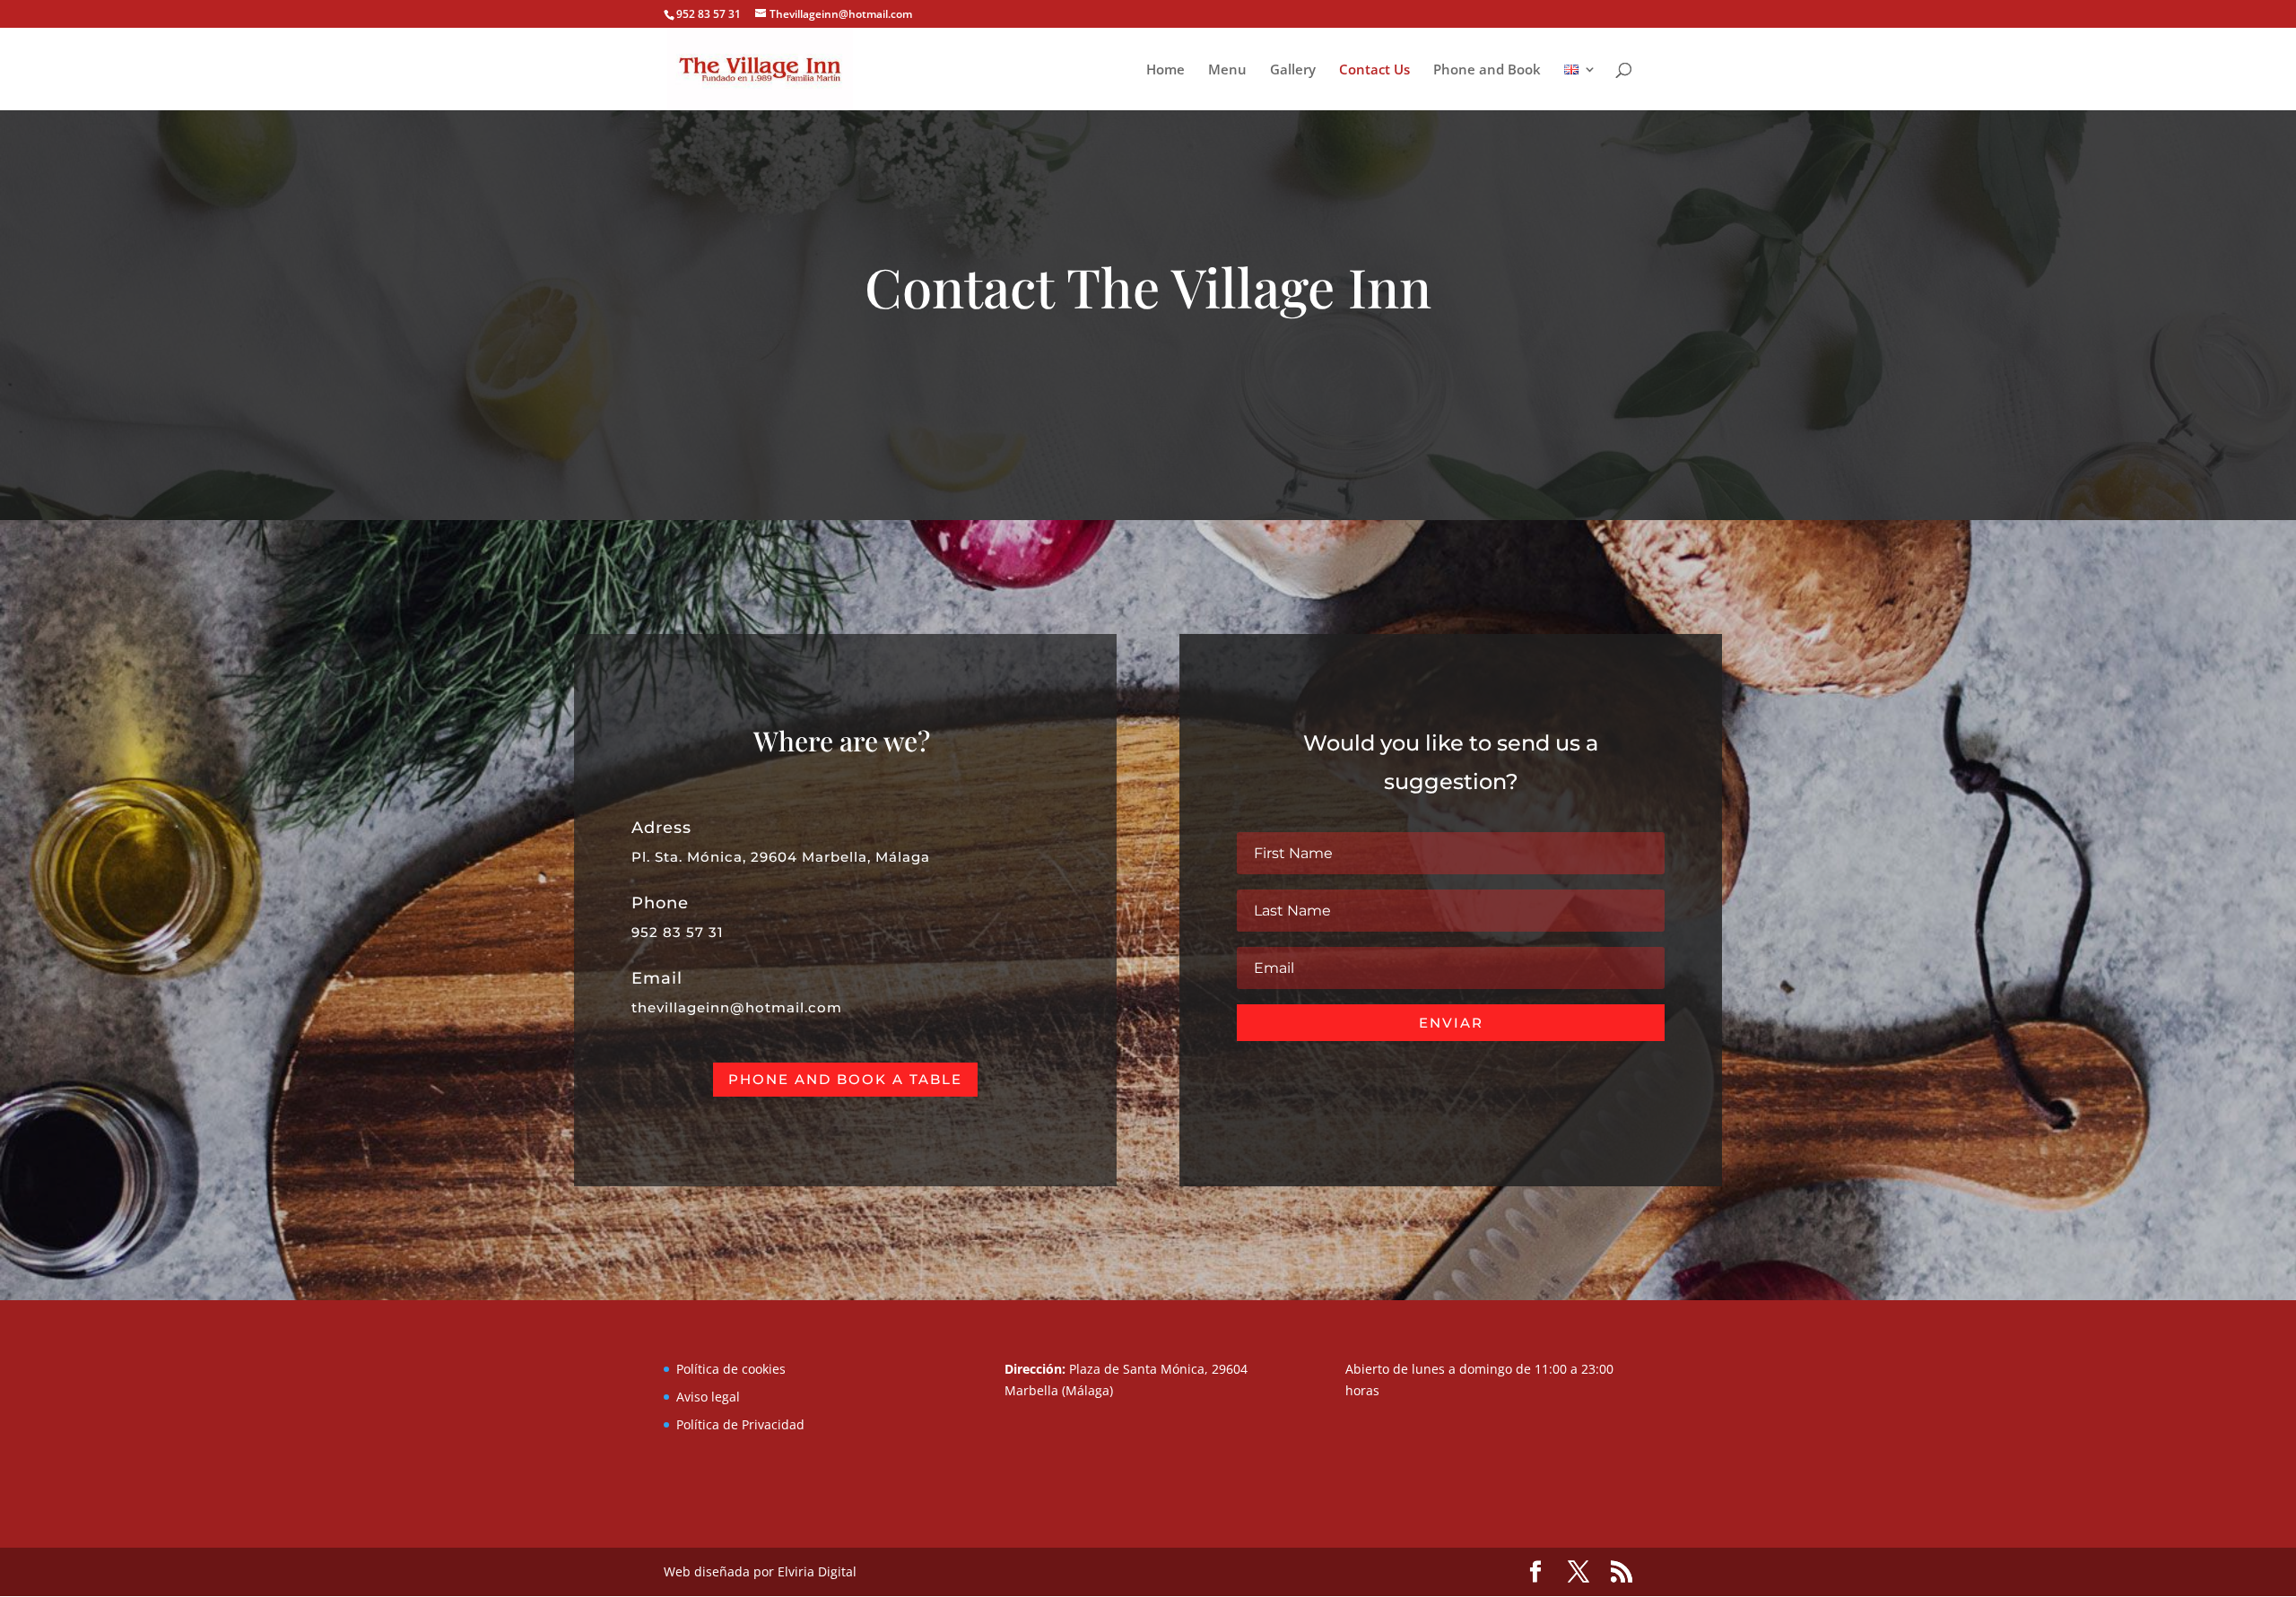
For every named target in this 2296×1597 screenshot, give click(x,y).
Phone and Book (1487, 70)
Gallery (1293, 70)
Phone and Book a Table (845, 1079)
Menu (1227, 70)
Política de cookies (731, 1369)
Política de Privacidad (740, 1424)
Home (1165, 70)
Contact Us (1374, 70)
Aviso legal (708, 1397)
